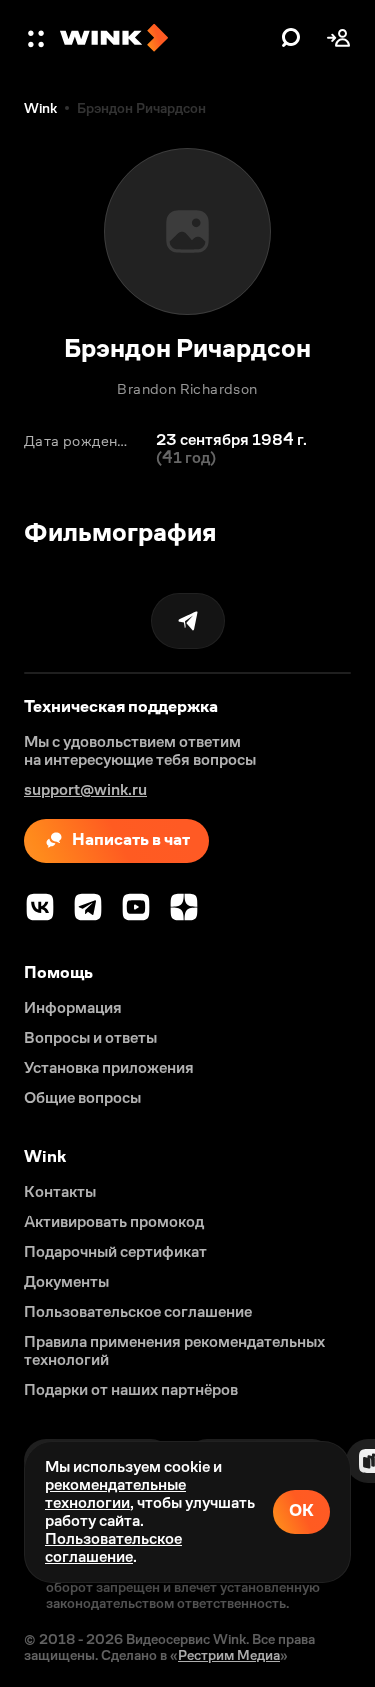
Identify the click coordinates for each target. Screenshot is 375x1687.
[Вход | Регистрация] (339, 38)
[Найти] (291, 38)
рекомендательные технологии (115, 1493)
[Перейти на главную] (165, 38)
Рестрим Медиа (229, 1655)
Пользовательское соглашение (113, 1547)
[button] (38, 38)
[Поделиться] (188, 621)
